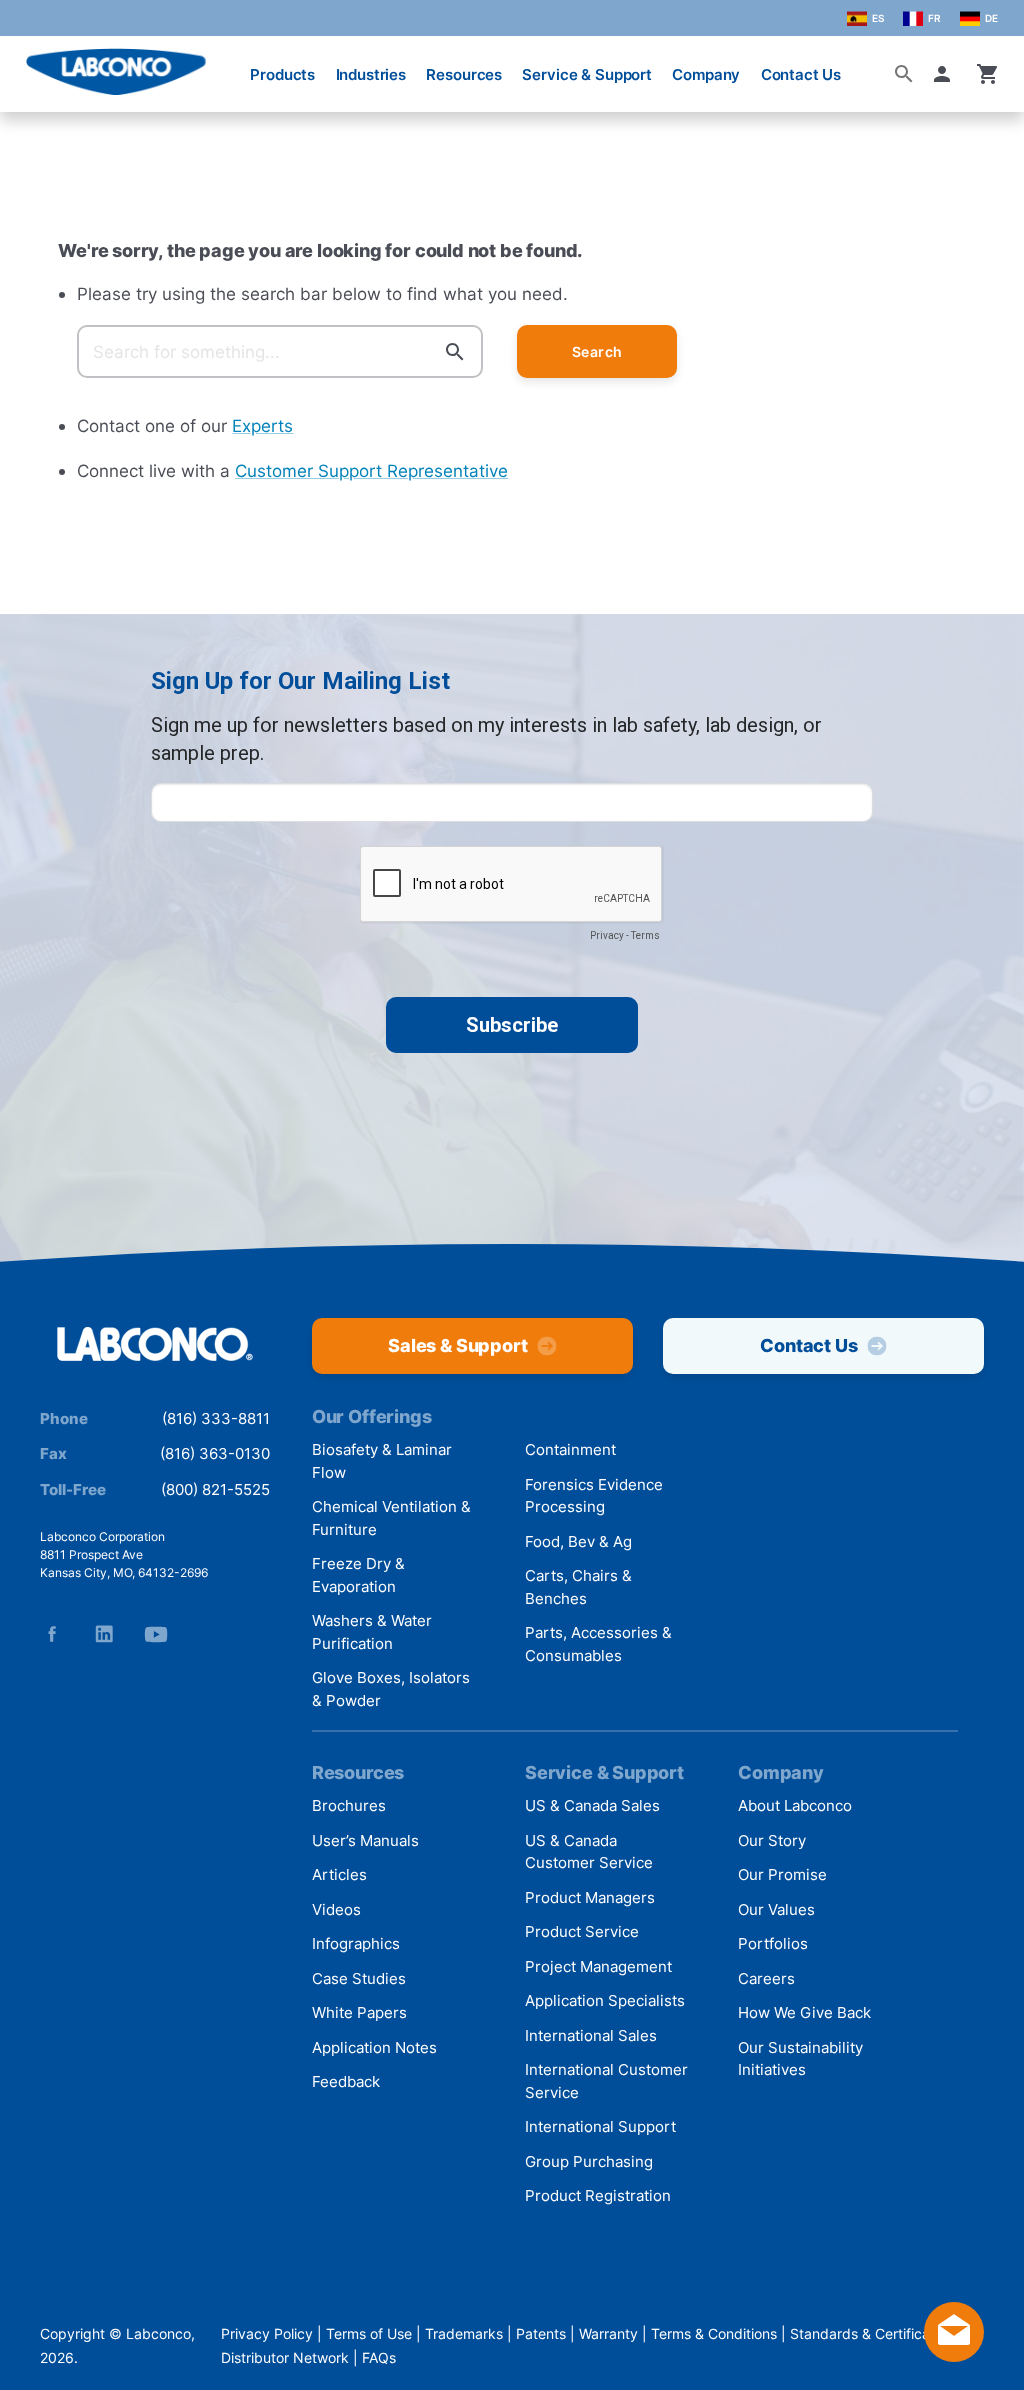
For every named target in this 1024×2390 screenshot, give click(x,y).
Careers (766, 1978)
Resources (464, 74)
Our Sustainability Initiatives (800, 2059)
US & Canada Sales (592, 1805)
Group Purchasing (589, 2161)
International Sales (591, 2035)
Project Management (598, 1966)
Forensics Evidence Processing (594, 1496)
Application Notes (374, 2047)
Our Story (772, 1840)
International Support (600, 2126)
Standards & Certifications (875, 2333)
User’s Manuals (365, 1840)
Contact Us (801, 74)
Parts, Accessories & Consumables (598, 1644)
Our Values (776, 1909)
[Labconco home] (155, 1345)
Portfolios (773, 1943)
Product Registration (598, 2195)
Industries (371, 74)
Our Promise (782, 1874)
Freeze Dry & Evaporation (358, 1575)
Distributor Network (285, 2357)
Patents (541, 2333)
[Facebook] (52, 1634)
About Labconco (795, 1805)
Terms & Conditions (714, 2333)
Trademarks (464, 2333)
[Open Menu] (32, 64)
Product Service (582, 1931)
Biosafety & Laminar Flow (382, 1461)
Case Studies (359, 1978)
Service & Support (586, 74)
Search (597, 351)
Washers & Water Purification (372, 1632)
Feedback (346, 2081)
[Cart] (988, 74)
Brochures (349, 1805)
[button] (946, 74)
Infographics (356, 1943)
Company (706, 74)
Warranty (608, 2333)
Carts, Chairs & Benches (578, 1587)
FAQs (379, 2357)
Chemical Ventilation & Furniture (391, 1518)
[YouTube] (156, 1634)
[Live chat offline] (954, 2355)
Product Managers (590, 1897)
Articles (339, 1874)
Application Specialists (605, 2000)
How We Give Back (804, 2012)
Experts (262, 425)
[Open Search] (904, 74)
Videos (336, 1909)
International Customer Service (606, 2081)
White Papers (359, 2012)
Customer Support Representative (371, 470)
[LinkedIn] (104, 1634)
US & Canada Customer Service (589, 1852)
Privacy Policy (267, 2333)
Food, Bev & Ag (578, 1541)
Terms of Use (369, 2333)
